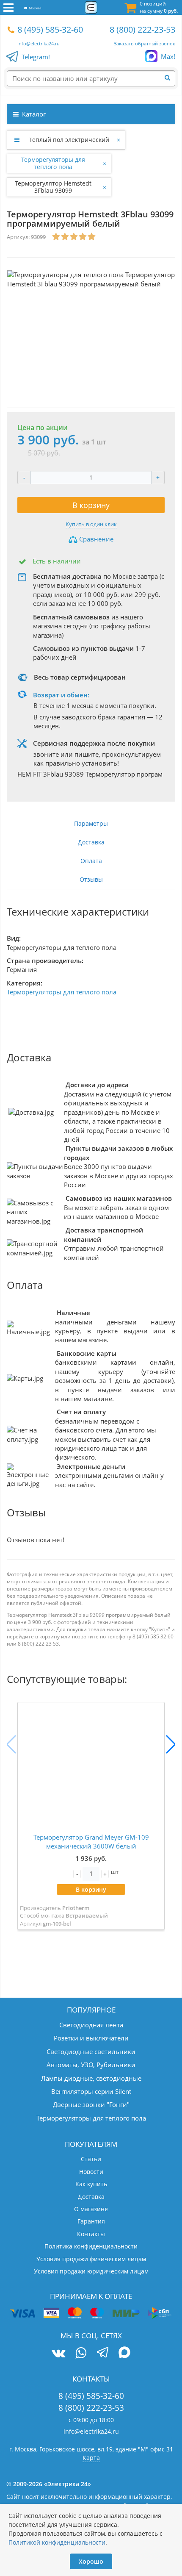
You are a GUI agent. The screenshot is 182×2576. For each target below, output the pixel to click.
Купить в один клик (91, 524)
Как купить (91, 2184)
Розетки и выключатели (91, 2038)
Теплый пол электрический (69, 140)
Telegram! (36, 57)
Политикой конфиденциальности (57, 2542)
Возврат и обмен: (61, 695)
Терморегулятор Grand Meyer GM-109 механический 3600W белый (91, 1842)
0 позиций (159, 7)
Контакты (91, 2234)
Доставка (91, 842)
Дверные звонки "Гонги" (91, 2104)
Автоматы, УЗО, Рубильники (91, 2065)
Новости (91, 2172)
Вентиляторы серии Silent (91, 2091)
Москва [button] (34, 8)
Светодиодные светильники (91, 2051)
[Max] (125, 2354)
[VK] (58, 2353)
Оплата (91, 861)
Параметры (91, 823)
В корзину (91, 505)
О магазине (91, 2209)
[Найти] (170, 78)
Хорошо (91, 2561)
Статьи (91, 2159)
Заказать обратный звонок (145, 43)
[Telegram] (103, 2354)
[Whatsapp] (81, 2353)
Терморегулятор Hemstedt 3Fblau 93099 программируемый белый (53, 187)
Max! (168, 56)
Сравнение (95, 539)
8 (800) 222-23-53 (142, 29)
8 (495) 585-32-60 (50, 29)
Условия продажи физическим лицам (91, 2259)
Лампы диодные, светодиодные (91, 2078)
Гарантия (91, 2221)
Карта (91, 2458)
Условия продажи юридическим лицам (91, 2271)
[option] (91, 333)
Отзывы (91, 879)
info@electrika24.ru (39, 43)
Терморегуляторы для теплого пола (53, 163)
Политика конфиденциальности (91, 2246)
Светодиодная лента (91, 2025)
